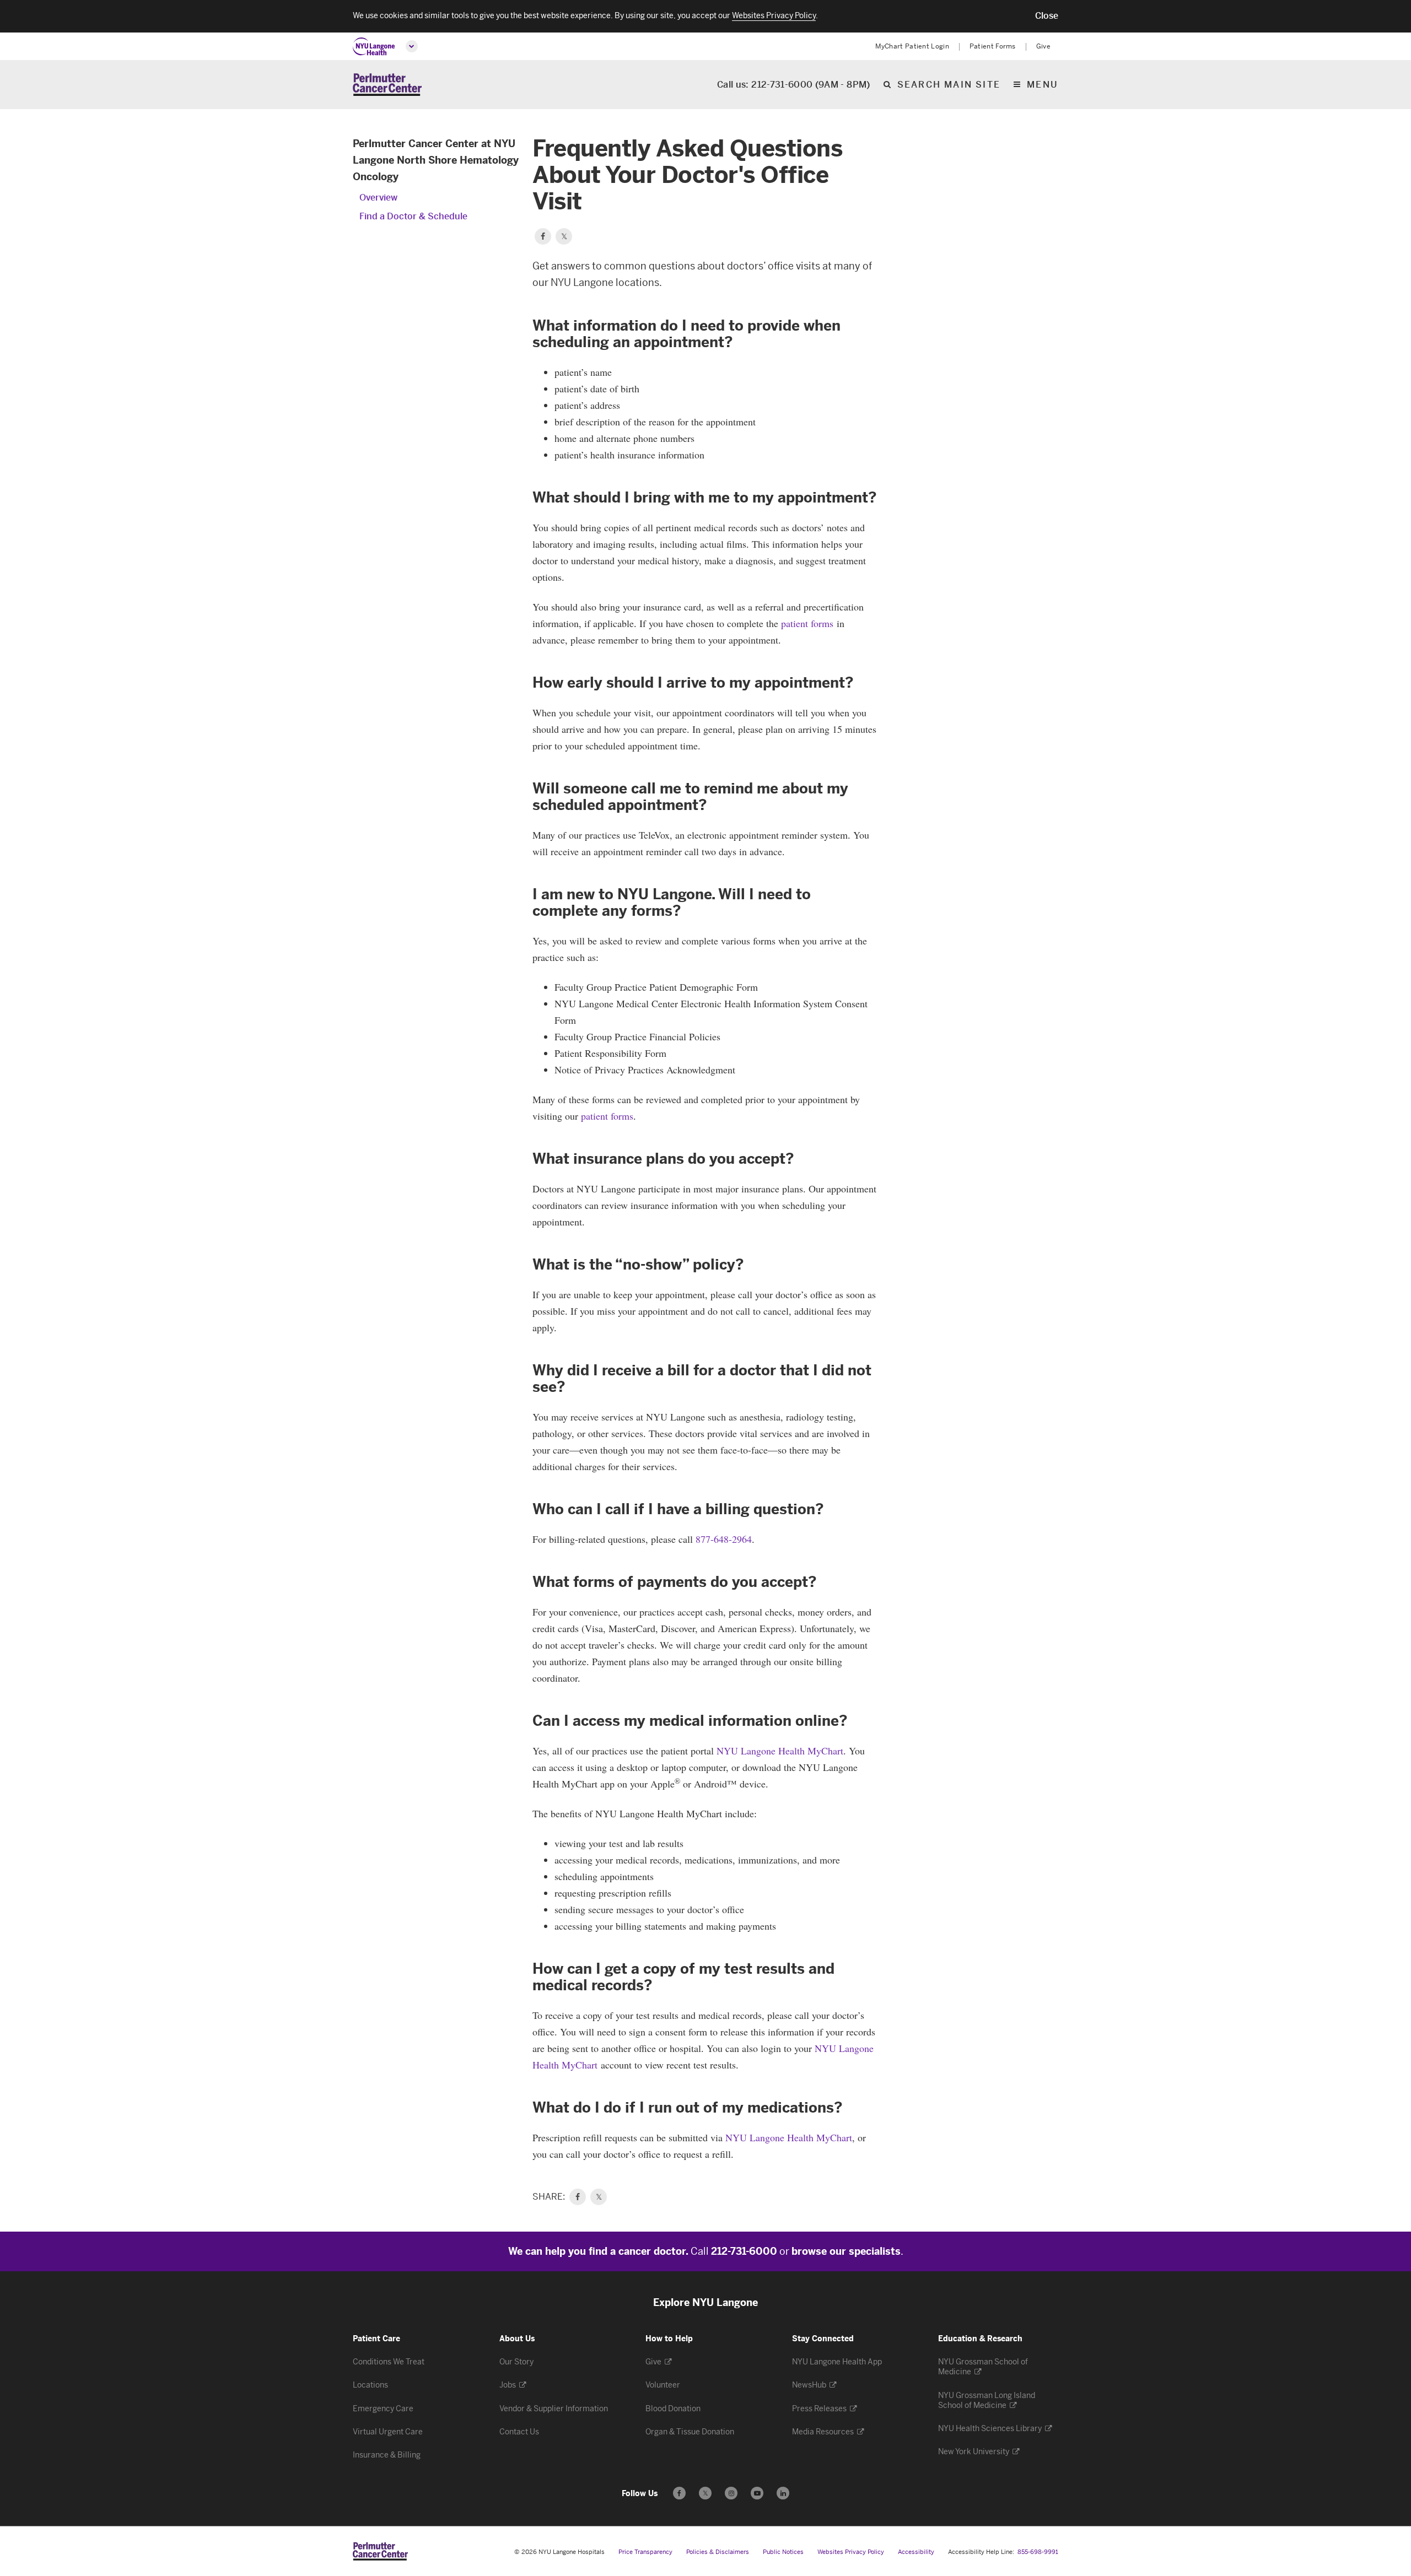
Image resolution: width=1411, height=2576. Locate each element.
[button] (1047, 16)
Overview (378, 198)
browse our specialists (846, 2251)
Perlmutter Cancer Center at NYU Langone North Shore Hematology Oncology (436, 160)
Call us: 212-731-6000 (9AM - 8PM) (794, 85)
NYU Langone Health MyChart (780, 1751)
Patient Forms (993, 46)
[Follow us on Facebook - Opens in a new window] (679, 2493)
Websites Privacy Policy (851, 2552)
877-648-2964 (724, 1539)
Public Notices (783, 2552)
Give (1043, 46)
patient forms (807, 623)
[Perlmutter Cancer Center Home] (387, 85)
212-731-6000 (744, 2251)
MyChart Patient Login (912, 46)
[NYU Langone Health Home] (374, 47)
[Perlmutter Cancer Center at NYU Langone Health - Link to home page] (380, 2551)
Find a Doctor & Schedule (413, 216)
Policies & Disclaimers (718, 2552)
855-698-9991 (1038, 2552)
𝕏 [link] (599, 2197)
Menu (1043, 85)
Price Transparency (645, 2552)
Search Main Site (949, 85)
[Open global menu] (412, 46)
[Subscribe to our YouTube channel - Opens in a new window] (757, 2493)
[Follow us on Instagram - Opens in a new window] (731, 2493)
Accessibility (916, 2552)
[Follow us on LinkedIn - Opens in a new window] (783, 2493)
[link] (578, 2197)
